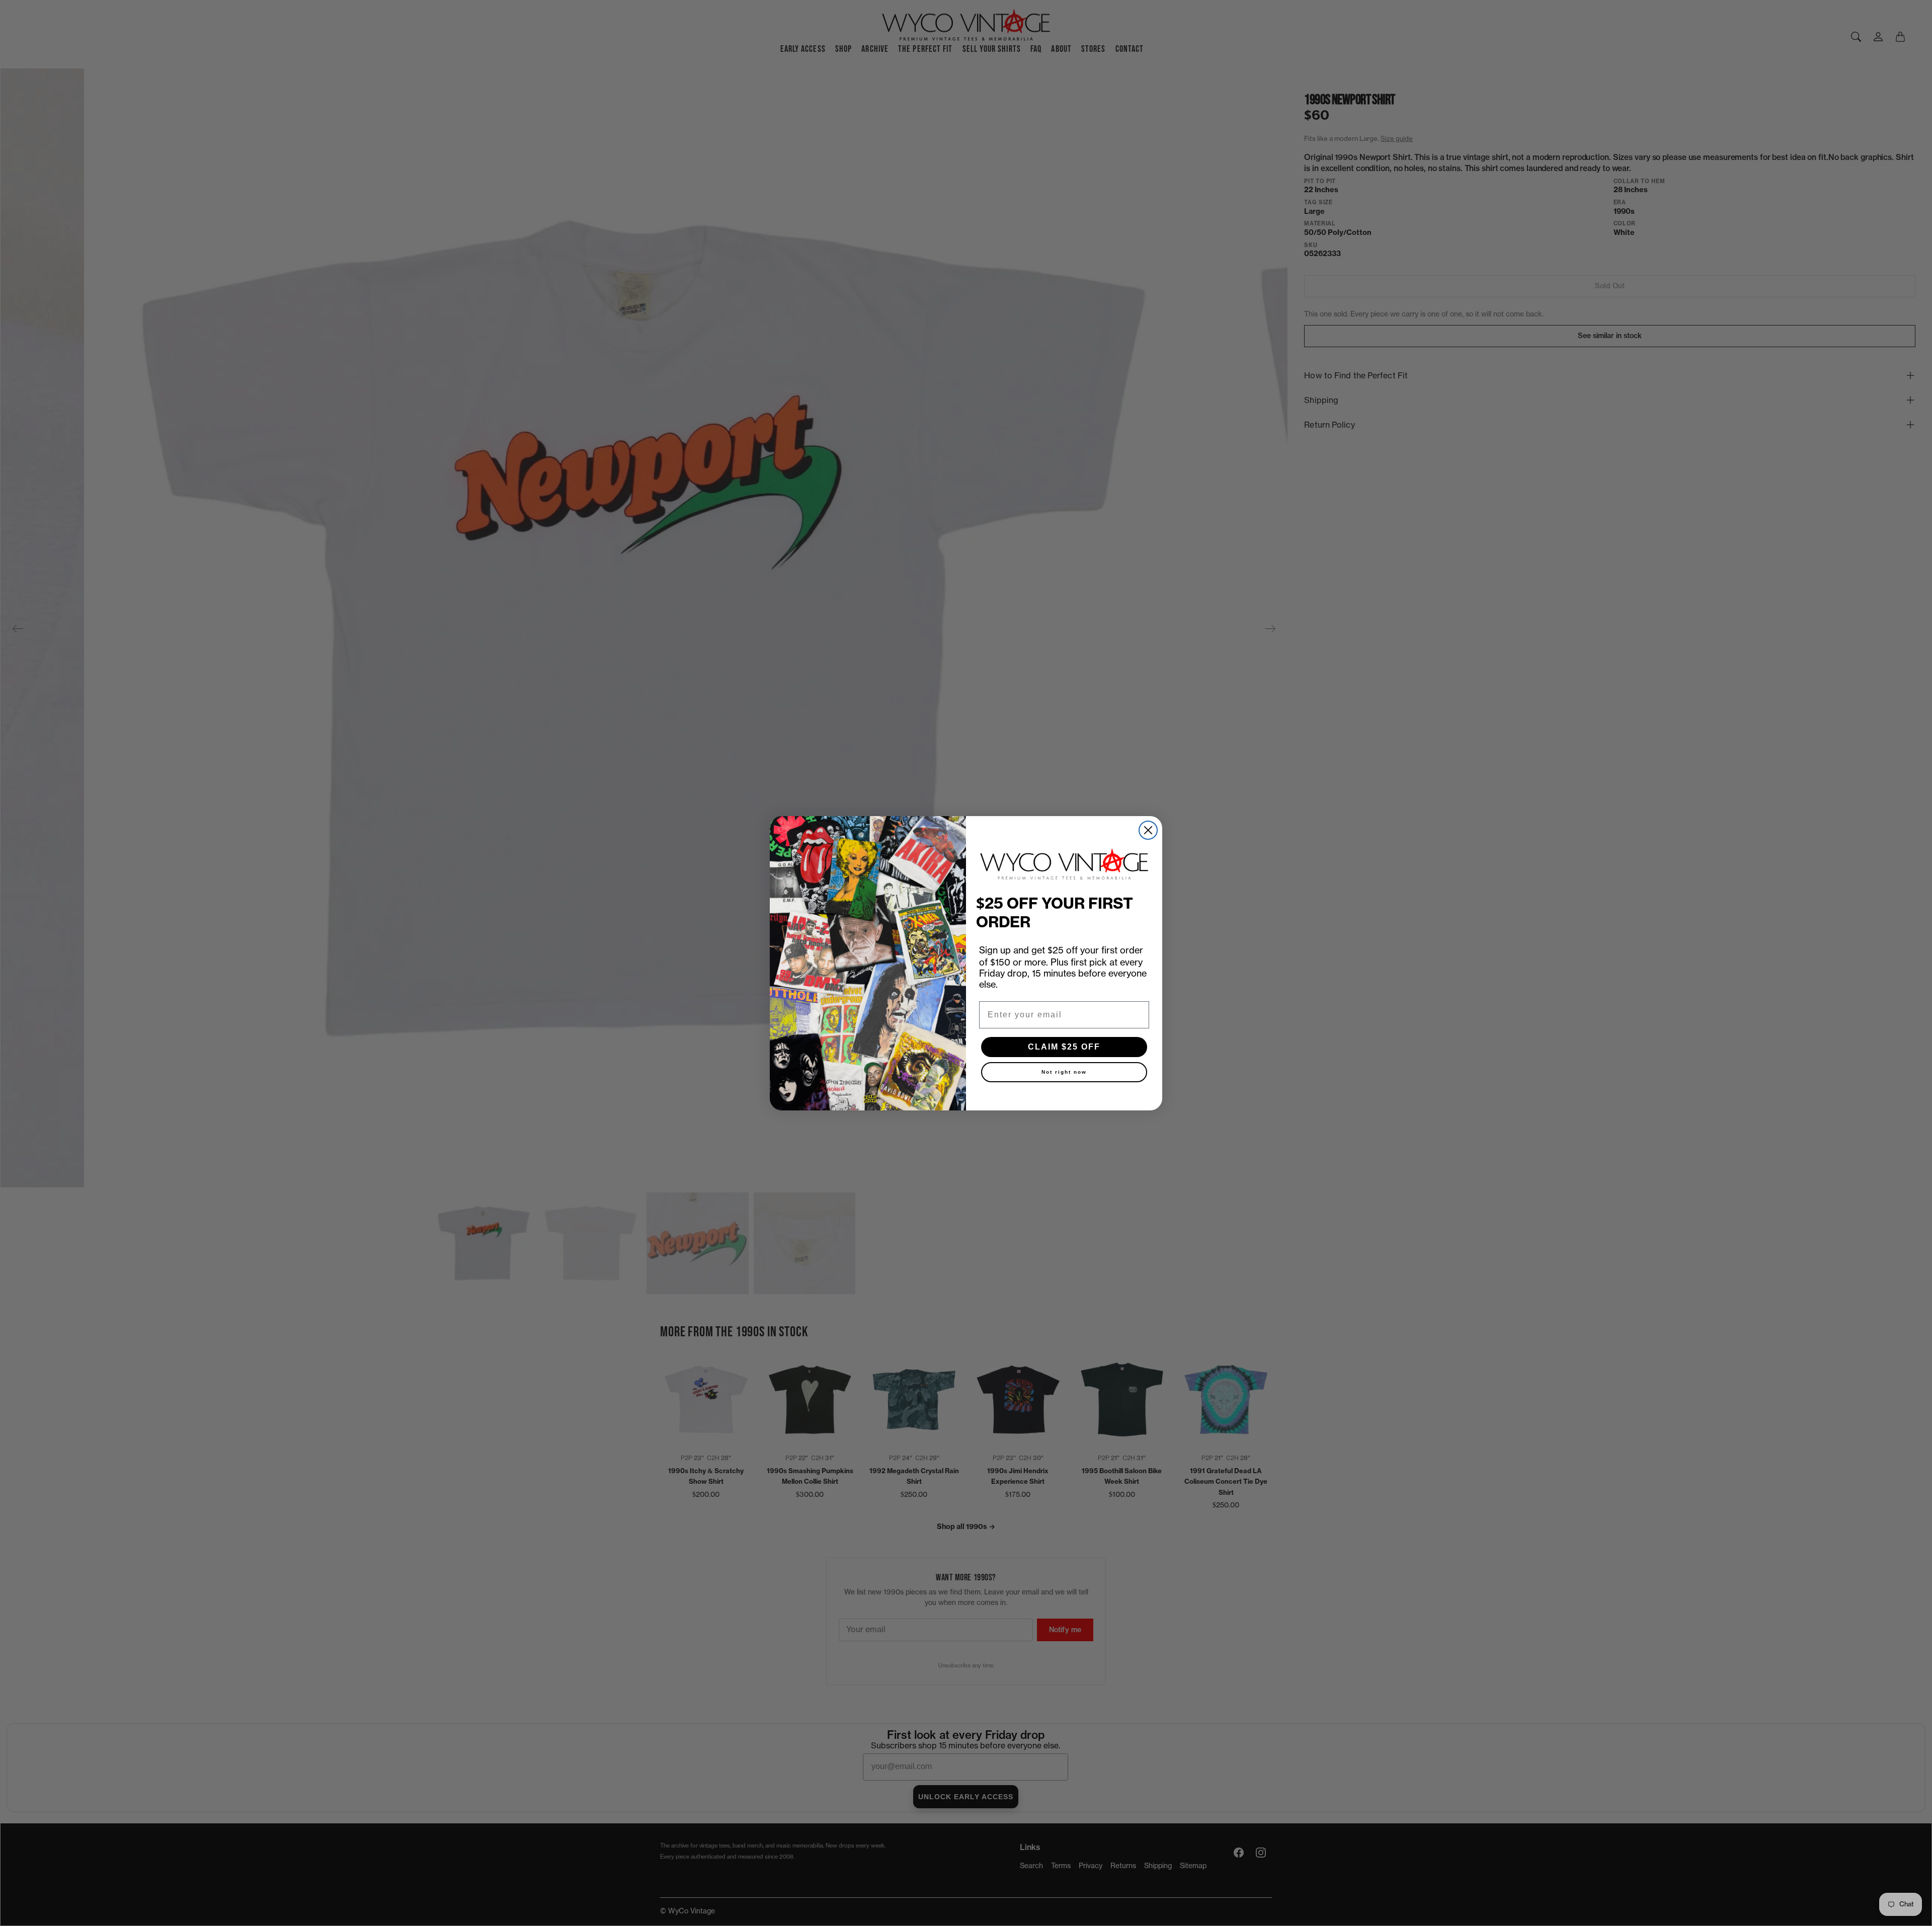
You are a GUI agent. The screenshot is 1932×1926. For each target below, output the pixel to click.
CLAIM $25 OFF (1064, 1047)
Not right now (1064, 1072)
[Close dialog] (1148, 830)
